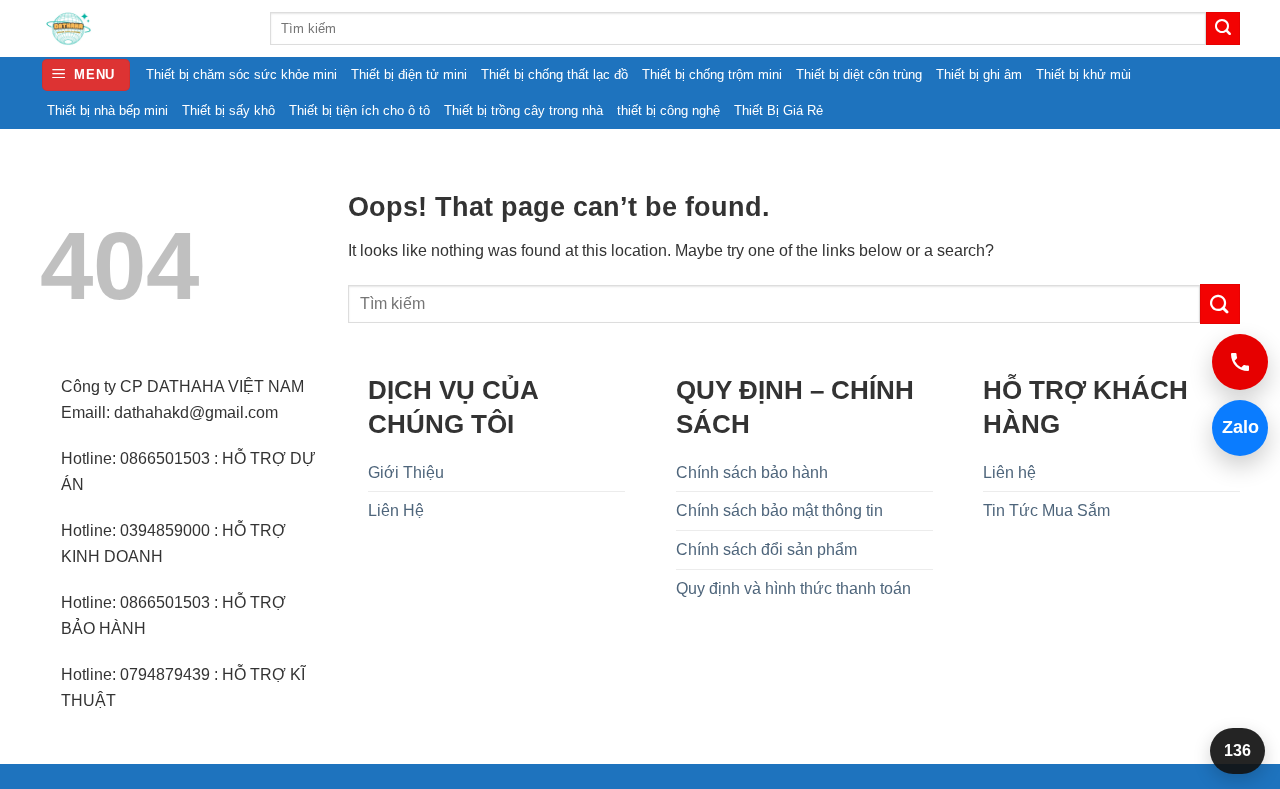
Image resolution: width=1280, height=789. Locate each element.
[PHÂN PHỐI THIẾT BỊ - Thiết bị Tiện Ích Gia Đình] (140, 28)
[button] (86, 75)
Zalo (1235, 427)
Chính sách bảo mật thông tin (779, 510)
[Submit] (1223, 29)
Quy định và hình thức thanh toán (793, 588)
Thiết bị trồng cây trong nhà (523, 110)
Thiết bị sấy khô (228, 110)
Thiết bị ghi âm (979, 74)
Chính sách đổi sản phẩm (766, 549)
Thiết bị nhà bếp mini (107, 110)
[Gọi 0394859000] (1240, 362)
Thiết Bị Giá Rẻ (778, 110)
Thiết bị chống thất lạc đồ (554, 74)
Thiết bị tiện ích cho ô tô (359, 110)
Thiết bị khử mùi (1083, 74)
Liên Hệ (396, 510)
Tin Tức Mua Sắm (1046, 510)
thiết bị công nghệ (668, 110)
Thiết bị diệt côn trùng (859, 74)
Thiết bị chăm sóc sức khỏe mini (241, 74)
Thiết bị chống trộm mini (712, 74)
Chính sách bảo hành (752, 472)
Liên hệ (1009, 472)
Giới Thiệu (406, 472)
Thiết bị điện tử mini (409, 74)
